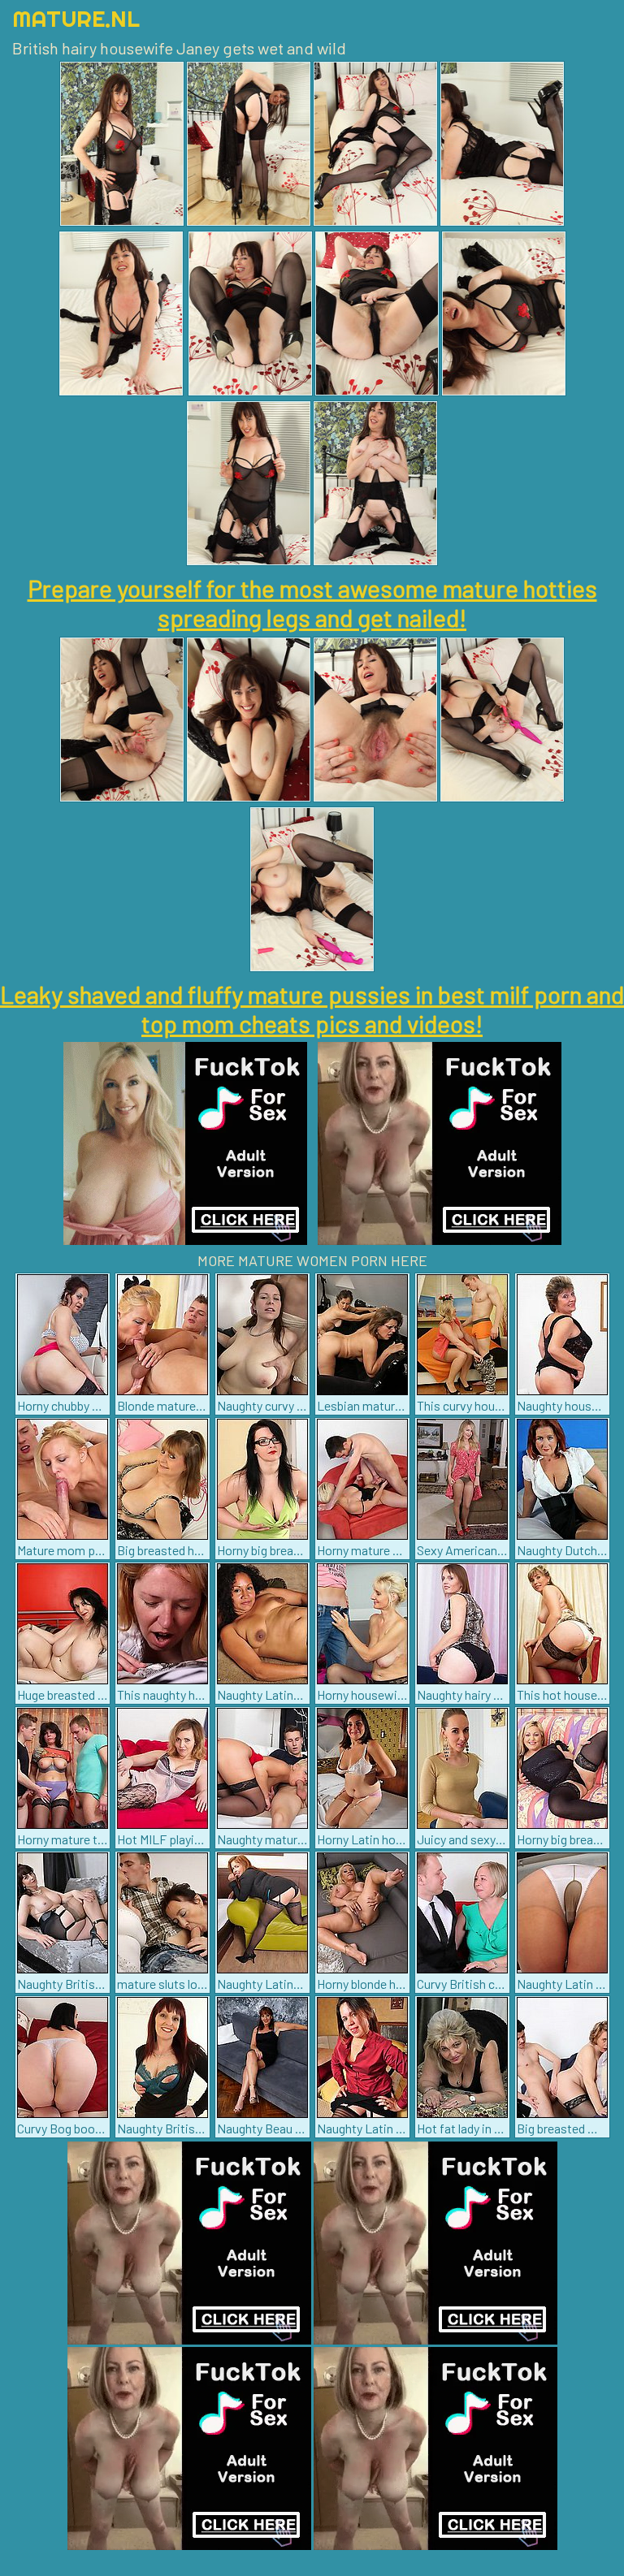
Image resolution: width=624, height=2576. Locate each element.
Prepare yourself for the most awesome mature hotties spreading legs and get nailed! (312, 603)
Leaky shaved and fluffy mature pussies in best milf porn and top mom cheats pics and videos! (312, 1009)
